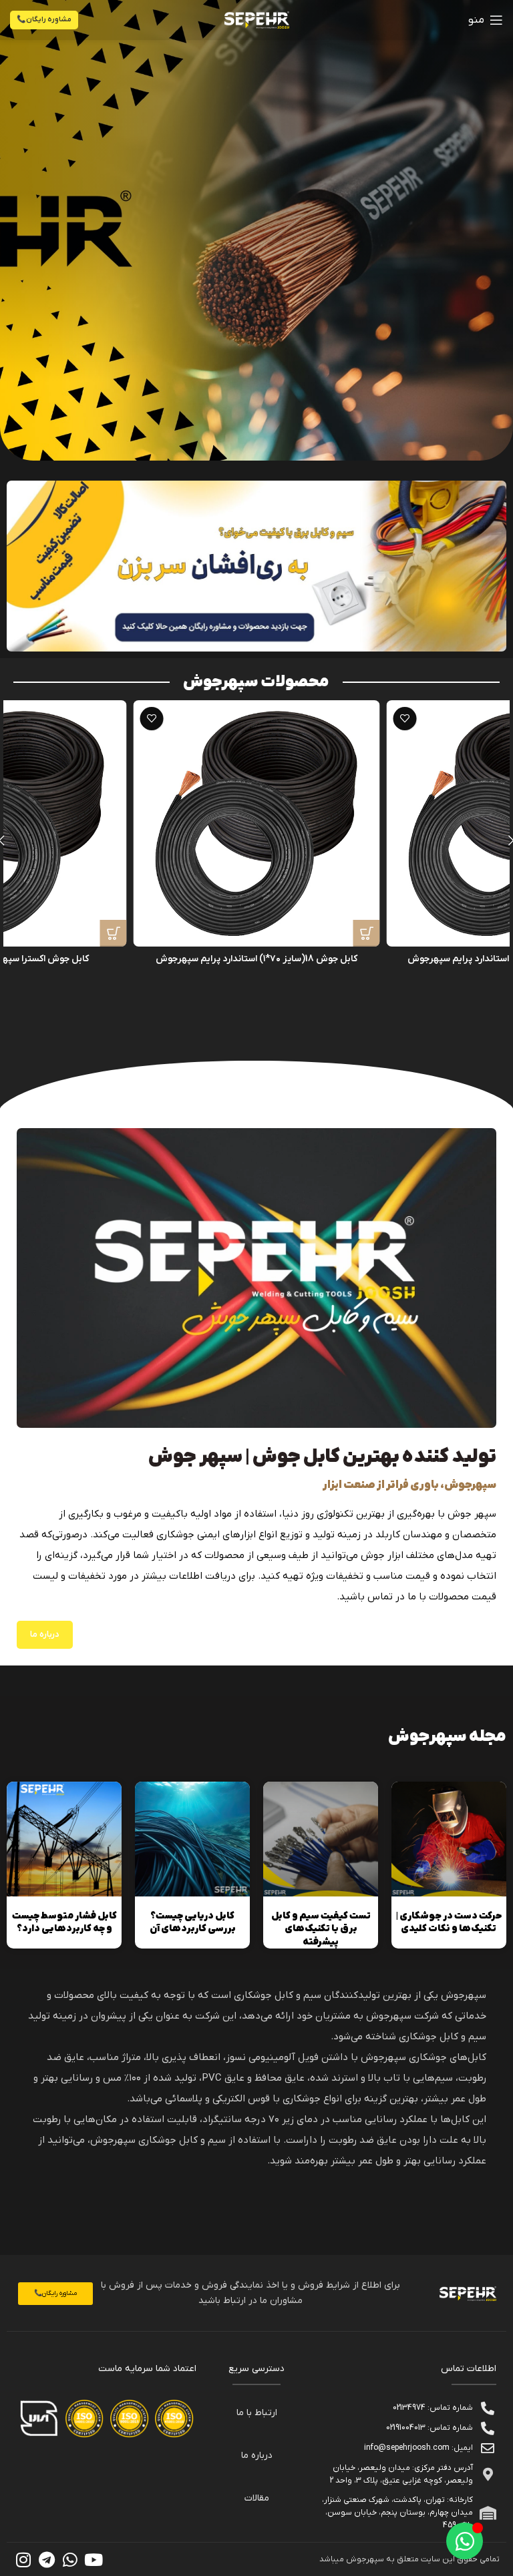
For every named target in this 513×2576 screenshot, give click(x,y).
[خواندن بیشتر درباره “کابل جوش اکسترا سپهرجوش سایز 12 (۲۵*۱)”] (114, 933)
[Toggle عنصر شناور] (465, 2541)
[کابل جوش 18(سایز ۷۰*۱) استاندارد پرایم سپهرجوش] (257, 823)
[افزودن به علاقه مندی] (405, 719)
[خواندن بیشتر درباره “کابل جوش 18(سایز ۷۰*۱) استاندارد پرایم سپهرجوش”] (367, 933)
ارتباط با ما (257, 2413)
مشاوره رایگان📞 (44, 19)
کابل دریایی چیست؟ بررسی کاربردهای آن (193, 1923)
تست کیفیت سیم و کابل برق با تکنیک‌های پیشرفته (321, 1929)
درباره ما (257, 2456)
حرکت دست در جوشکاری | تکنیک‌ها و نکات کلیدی (449, 1923)
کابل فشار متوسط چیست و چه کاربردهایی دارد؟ (64, 1923)
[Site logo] (257, 20)
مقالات (257, 2498)
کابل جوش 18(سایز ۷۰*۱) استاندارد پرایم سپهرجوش (256, 959)
